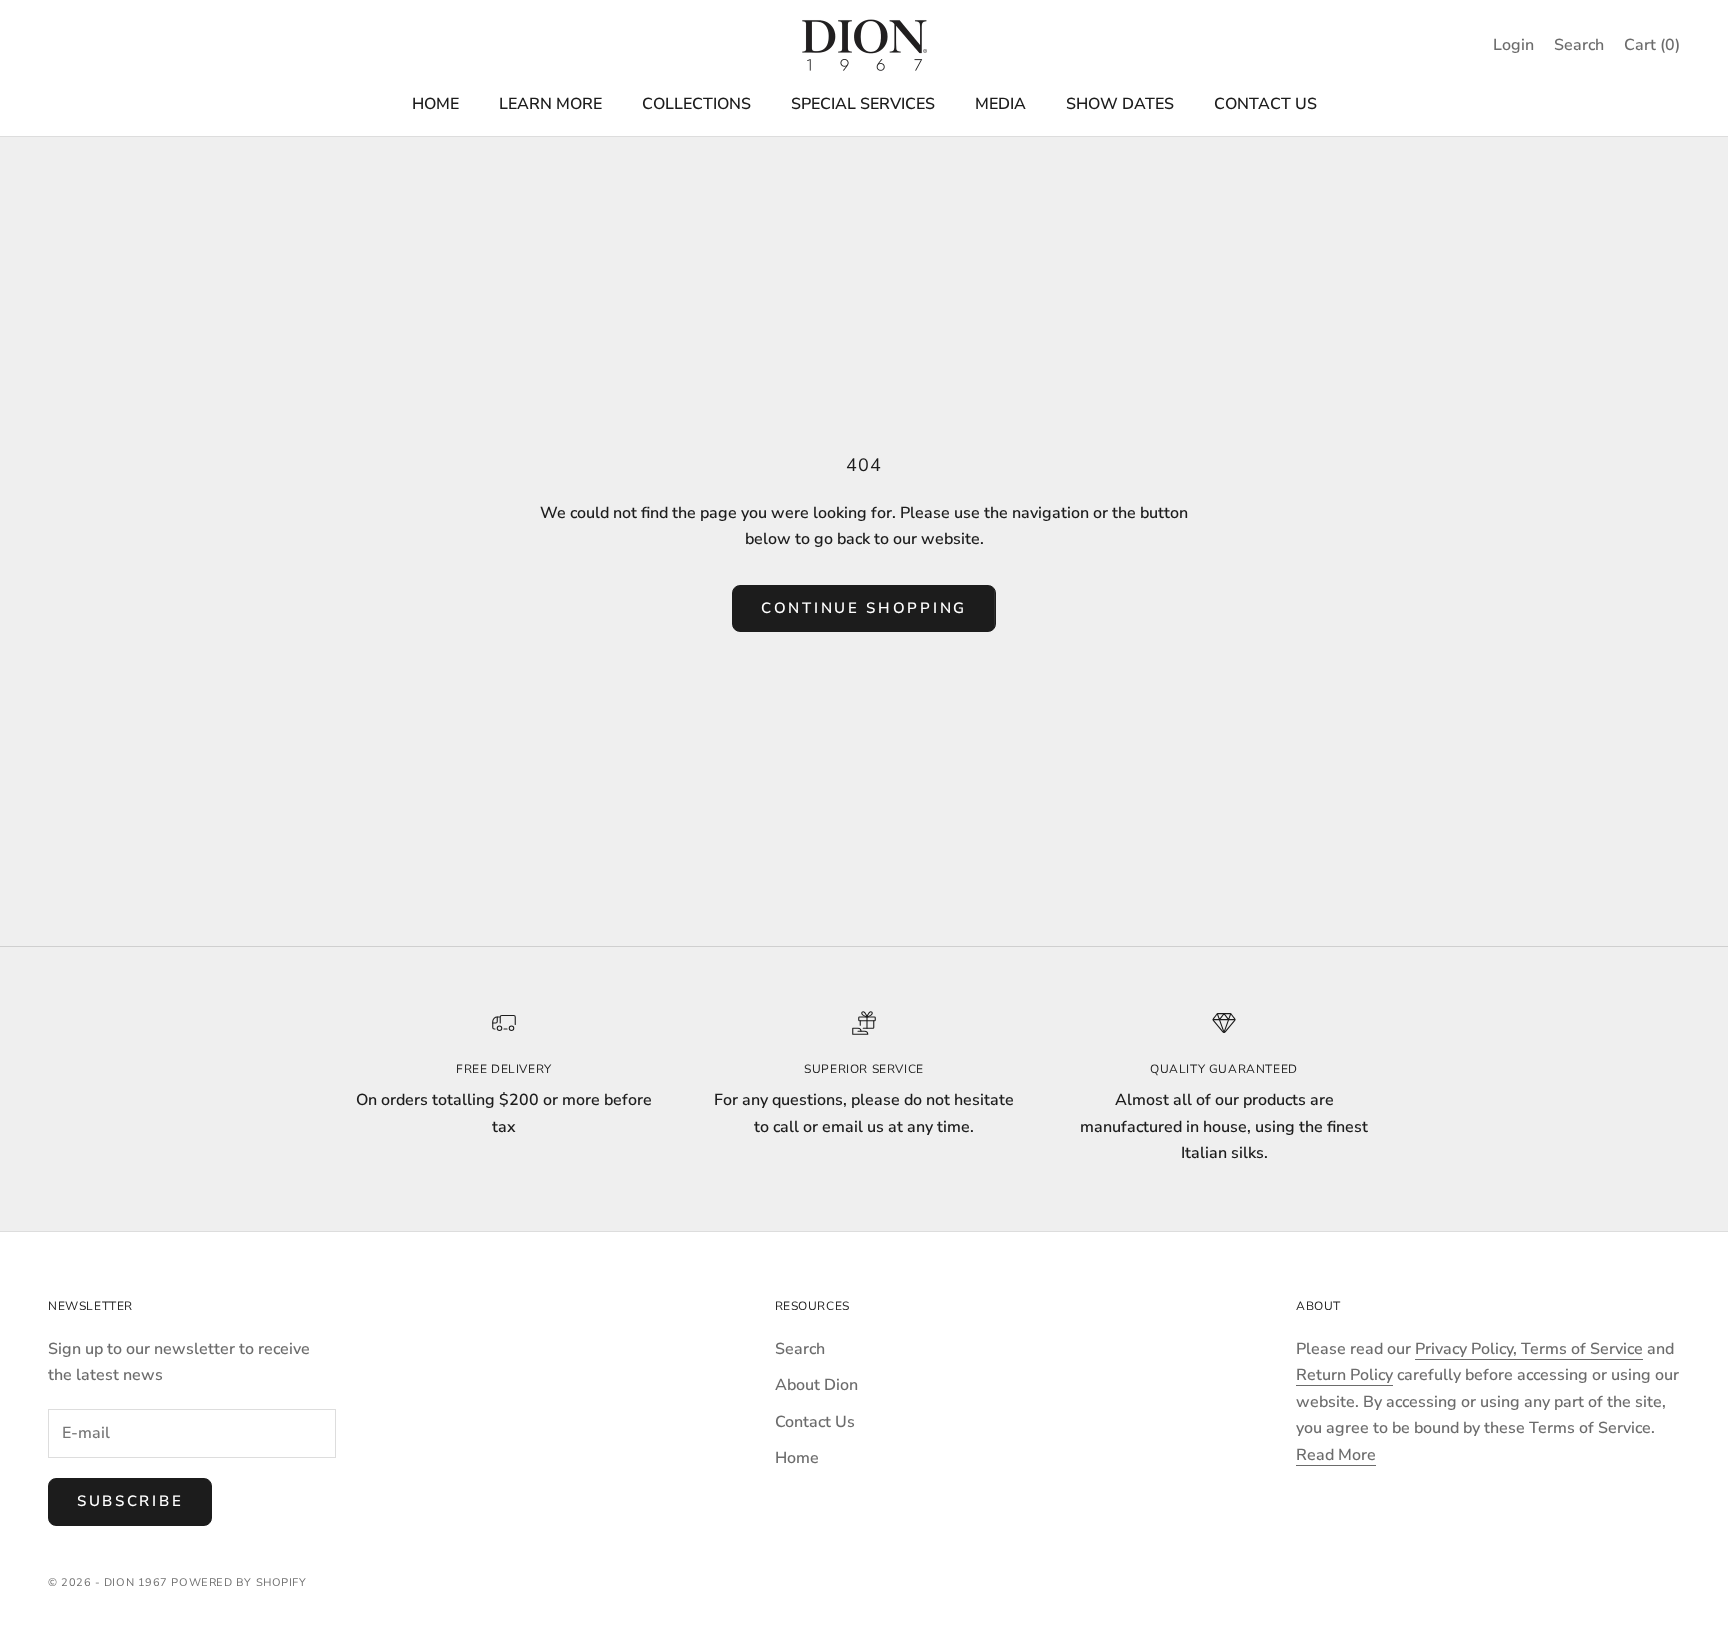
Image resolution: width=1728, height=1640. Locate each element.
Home (797, 1458)
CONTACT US (1265, 104)
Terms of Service (1582, 1349)
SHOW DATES (1120, 104)
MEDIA (1000, 104)
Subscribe (130, 1501)
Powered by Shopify (238, 1582)
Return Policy (1344, 1375)
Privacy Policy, (1468, 1349)
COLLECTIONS (696, 104)
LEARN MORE (550, 104)
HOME (435, 104)
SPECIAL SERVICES (863, 104)
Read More (1336, 1455)
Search (800, 1349)
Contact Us (815, 1422)
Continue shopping (864, 608)
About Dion (816, 1385)
